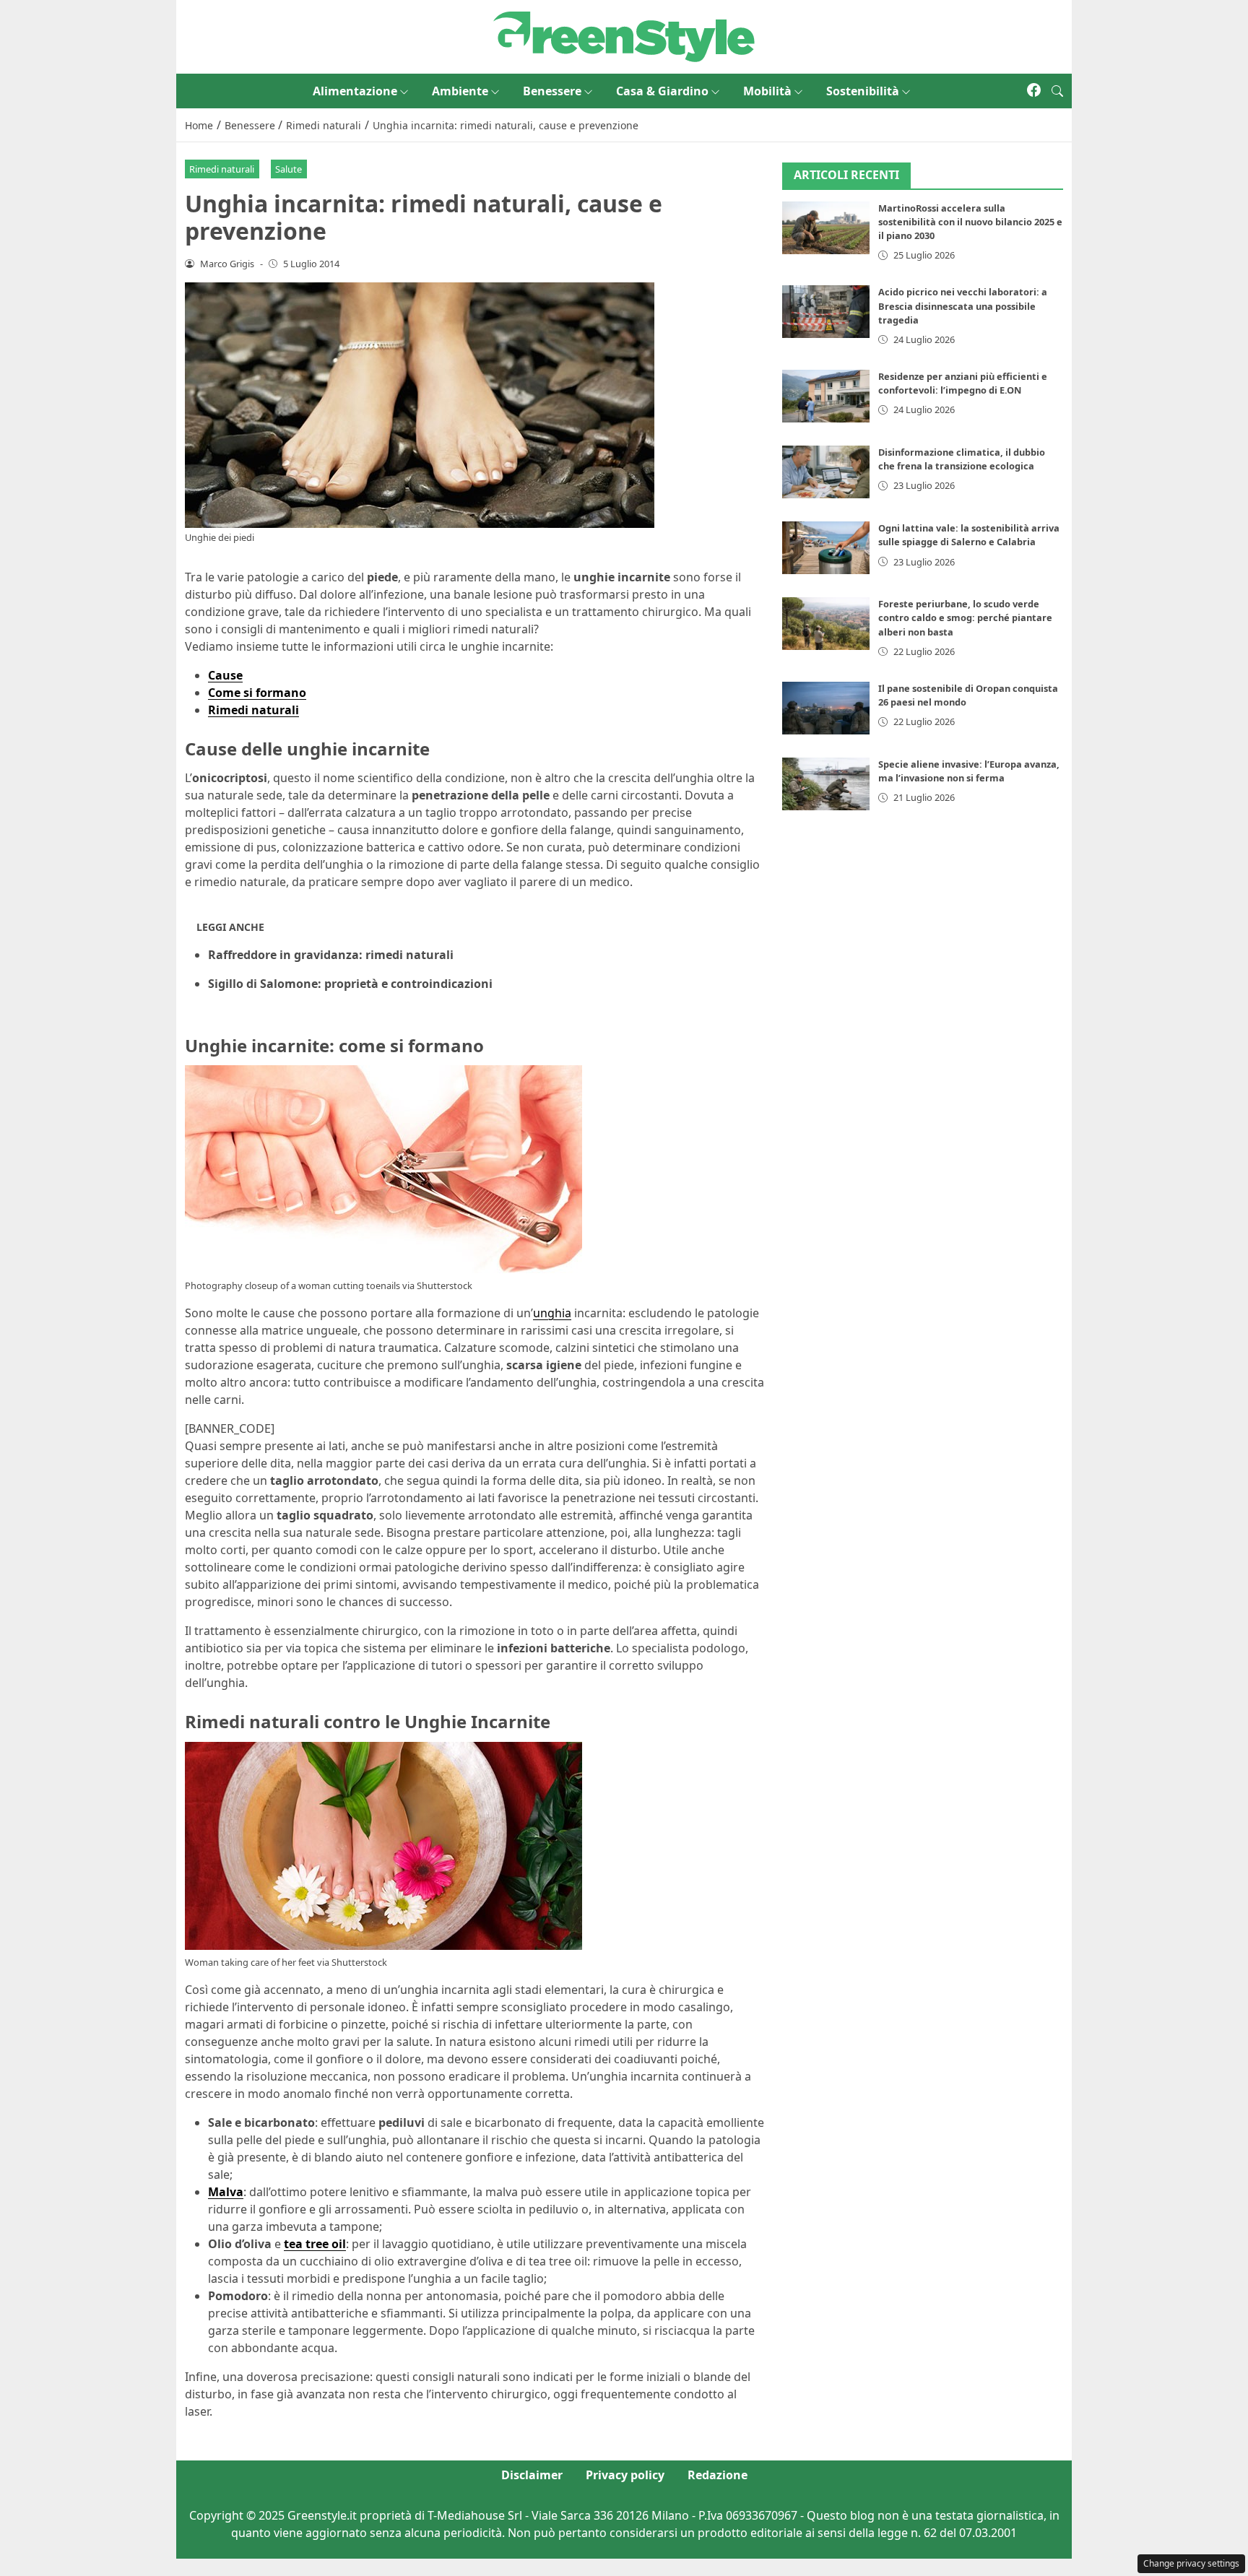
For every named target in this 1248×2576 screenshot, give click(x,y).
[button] (1057, 91)
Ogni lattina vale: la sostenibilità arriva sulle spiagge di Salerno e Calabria (969, 535)
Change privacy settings (1191, 2563)
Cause (225, 675)
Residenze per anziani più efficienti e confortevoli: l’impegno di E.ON (963, 383)
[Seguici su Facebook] (1034, 91)
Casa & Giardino (662, 91)
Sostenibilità (863, 91)
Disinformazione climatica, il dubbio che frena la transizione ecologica (962, 459)
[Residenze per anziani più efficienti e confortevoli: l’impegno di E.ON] (826, 396)
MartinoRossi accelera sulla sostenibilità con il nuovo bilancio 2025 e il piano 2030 (970, 222)
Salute (289, 169)
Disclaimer (532, 2475)
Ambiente (460, 91)
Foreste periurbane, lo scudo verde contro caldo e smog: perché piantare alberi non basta (965, 617)
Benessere (552, 91)
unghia (552, 1313)
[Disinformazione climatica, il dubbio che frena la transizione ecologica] (826, 472)
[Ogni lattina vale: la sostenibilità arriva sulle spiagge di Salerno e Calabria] (826, 548)
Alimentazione (355, 91)
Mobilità (767, 91)
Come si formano (257, 693)
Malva (226, 2192)
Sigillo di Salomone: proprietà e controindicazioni (350, 984)
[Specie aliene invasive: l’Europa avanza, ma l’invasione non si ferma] (826, 784)
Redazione (718, 2475)
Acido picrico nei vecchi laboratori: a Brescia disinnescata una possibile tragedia (963, 305)
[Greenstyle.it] (624, 35)
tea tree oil (315, 2244)
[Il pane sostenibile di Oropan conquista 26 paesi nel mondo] (826, 708)
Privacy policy (625, 2475)
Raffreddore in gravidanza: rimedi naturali (331, 955)
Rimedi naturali (222, 169)
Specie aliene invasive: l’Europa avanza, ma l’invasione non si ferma (969, 771)
